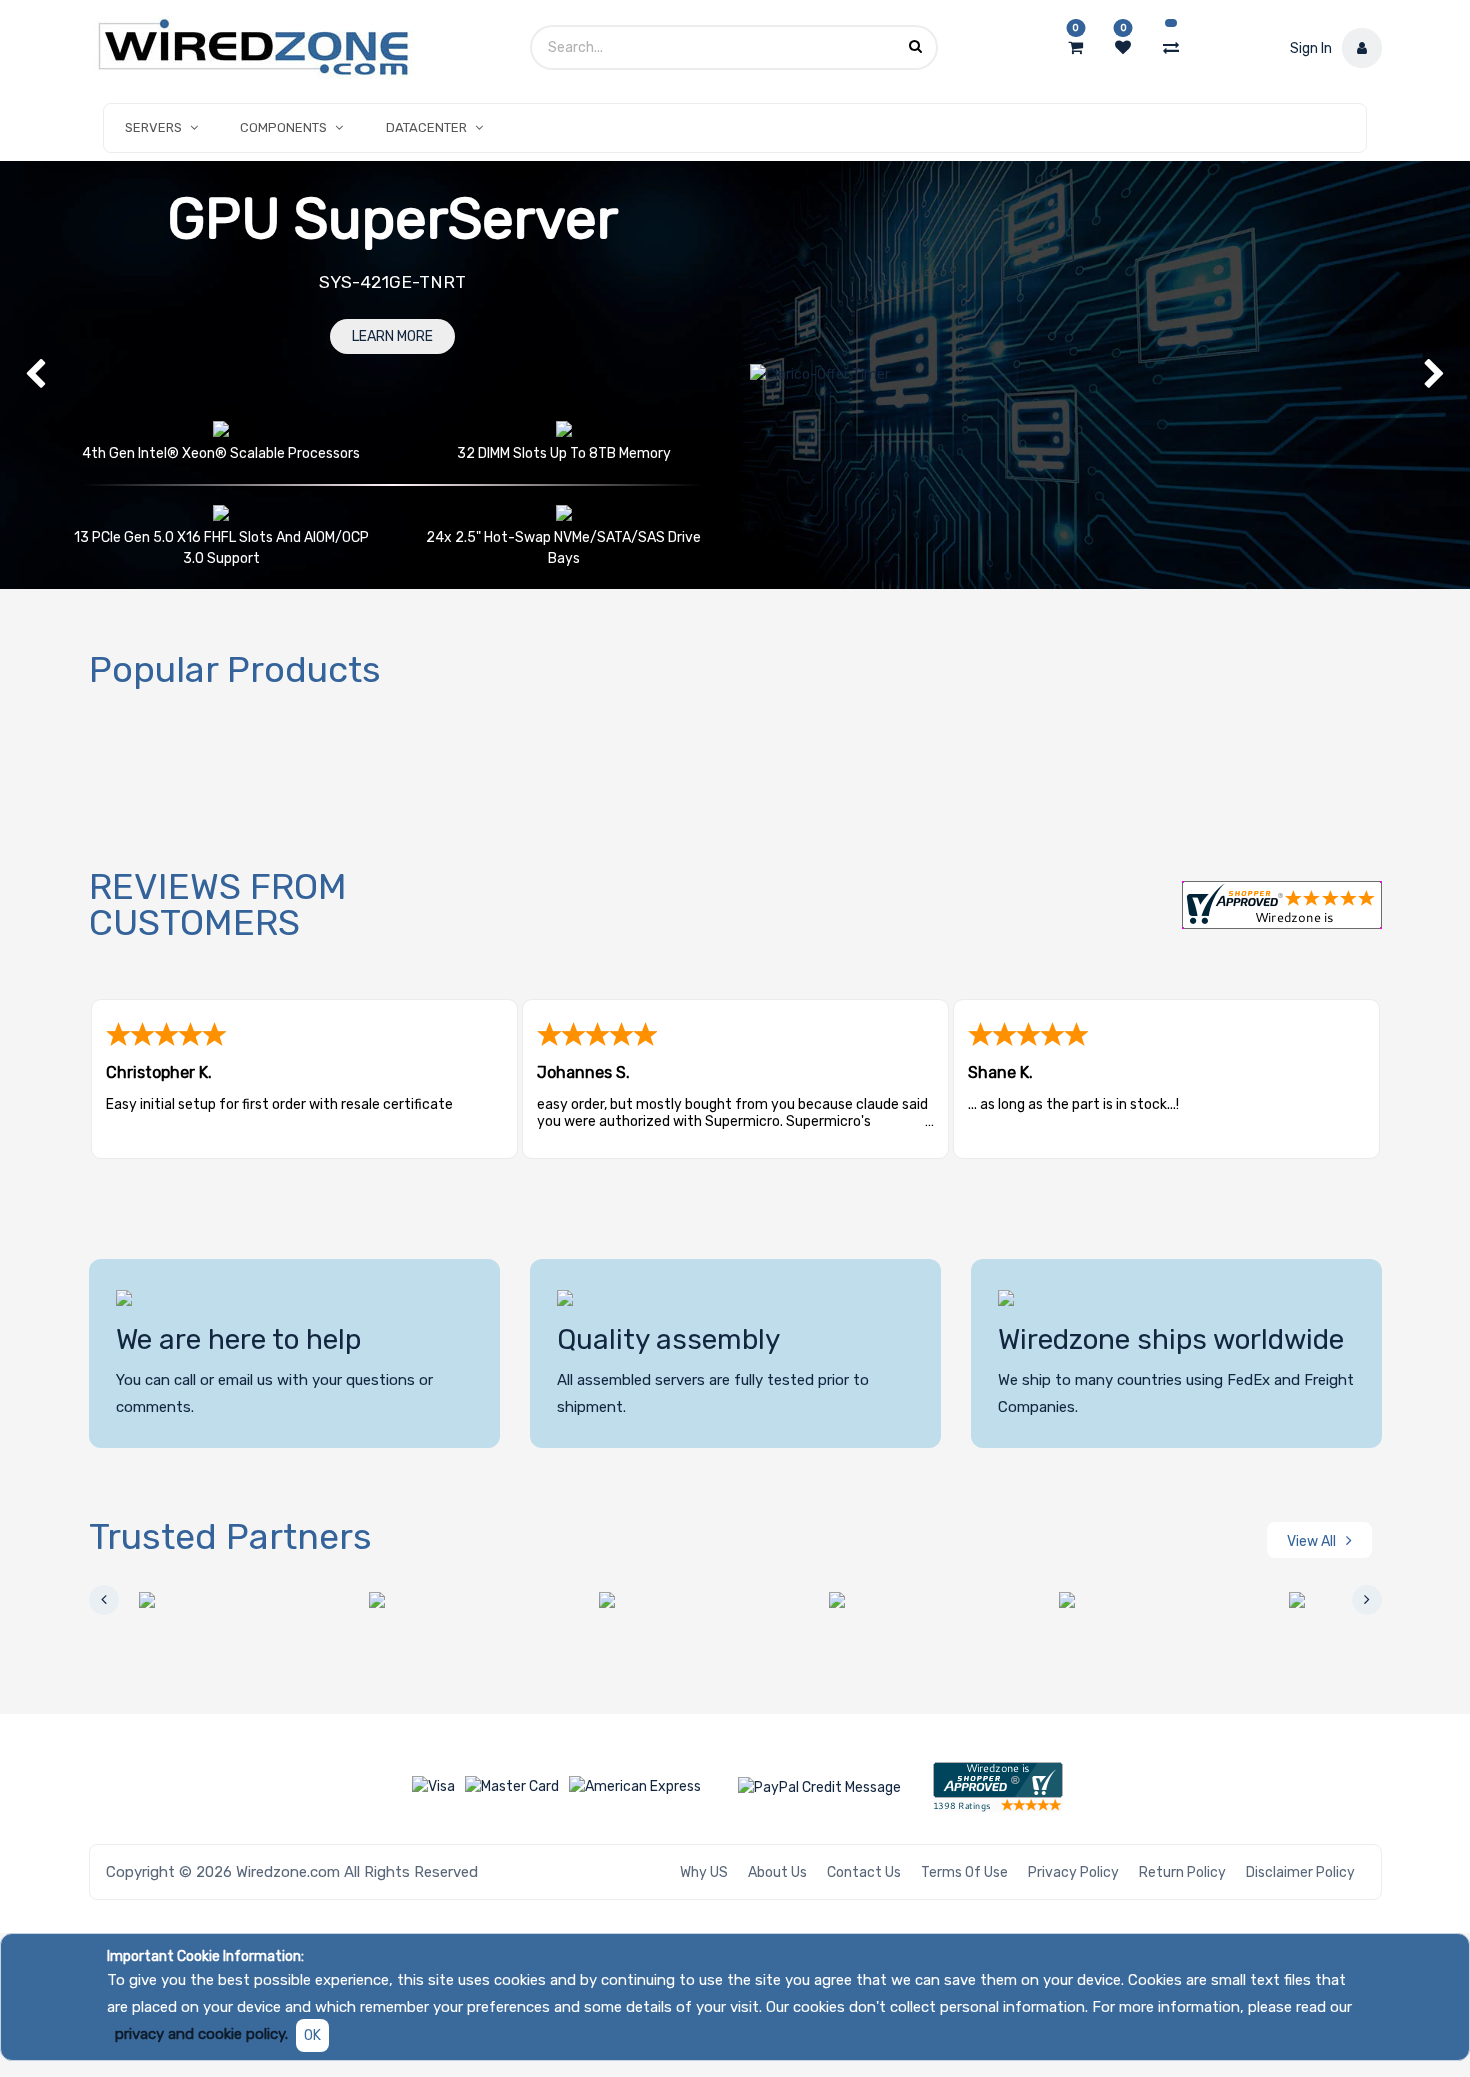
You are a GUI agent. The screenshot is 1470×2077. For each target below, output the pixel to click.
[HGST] (429, 1600)
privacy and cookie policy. (201, 2034)
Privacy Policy (1073, 1872)
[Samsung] (1119, 1600)
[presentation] (104, 1600)
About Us (777, 1872)
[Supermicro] (1349, 1600)
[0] (1075, 48)
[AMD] (199, 1600)
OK (312, 2035)
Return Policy (1182, 1872)
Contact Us (864, 1872)
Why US (704, 1872)
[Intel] (659, 1600)
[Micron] (889, 1600)
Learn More (392, 336)
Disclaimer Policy (1300, 1872)
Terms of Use (964, 1872)
